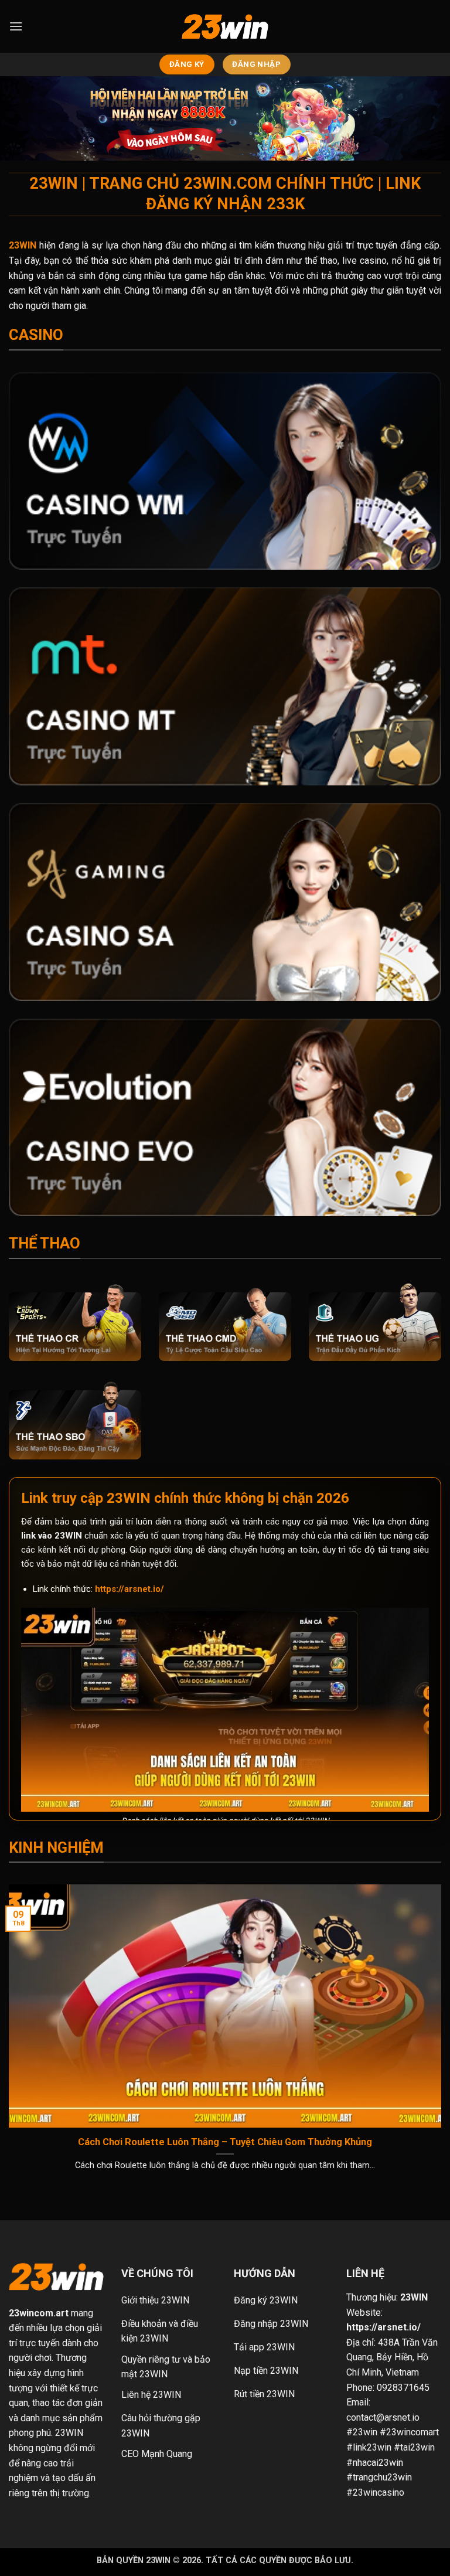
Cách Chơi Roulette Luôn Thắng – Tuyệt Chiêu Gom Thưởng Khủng (225, 2142)
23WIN (414, 2297)
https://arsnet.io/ (129, 1589)
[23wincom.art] (225, 27)
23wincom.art (39, 2313)
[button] (16, 26)
